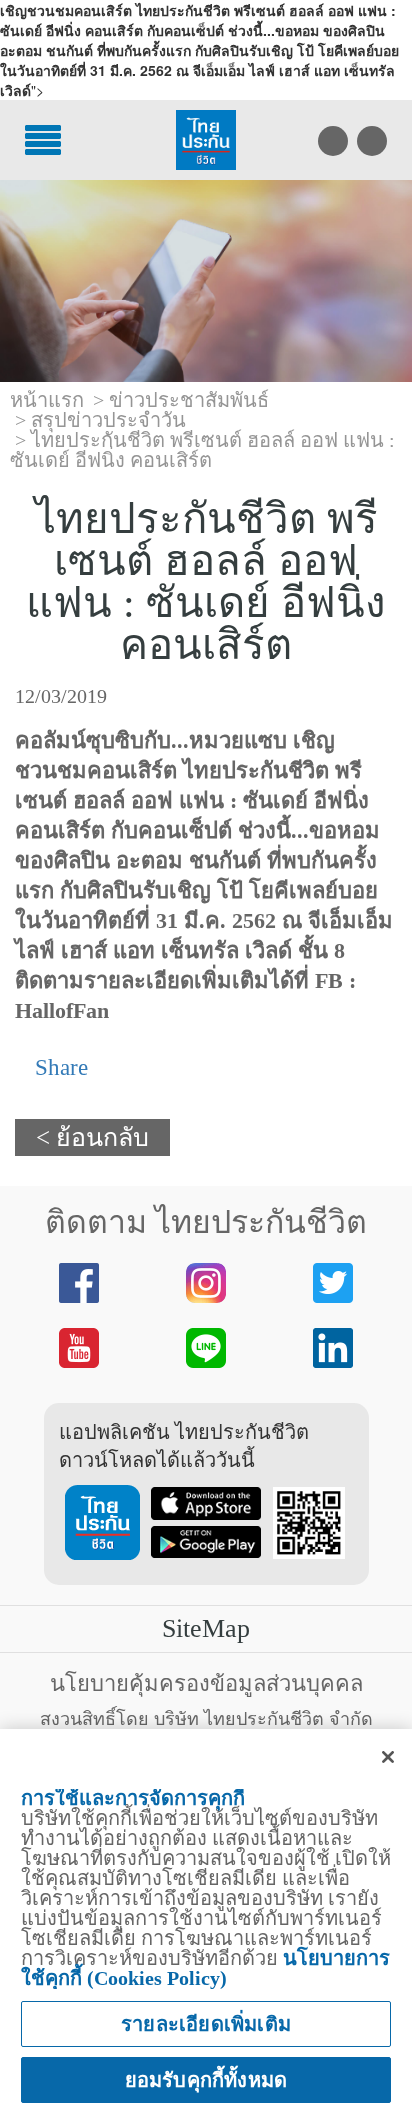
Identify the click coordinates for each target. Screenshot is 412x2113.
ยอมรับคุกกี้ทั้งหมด (206, 2080)
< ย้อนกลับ (92, 1137)
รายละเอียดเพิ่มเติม (206, 2024)
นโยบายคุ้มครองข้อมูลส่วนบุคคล (206, 1683)
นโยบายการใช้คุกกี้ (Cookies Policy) (205, 1968)
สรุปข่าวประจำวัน (108, 420)
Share (58, 1067)
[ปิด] (388, 1757)
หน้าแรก (47, 400)
